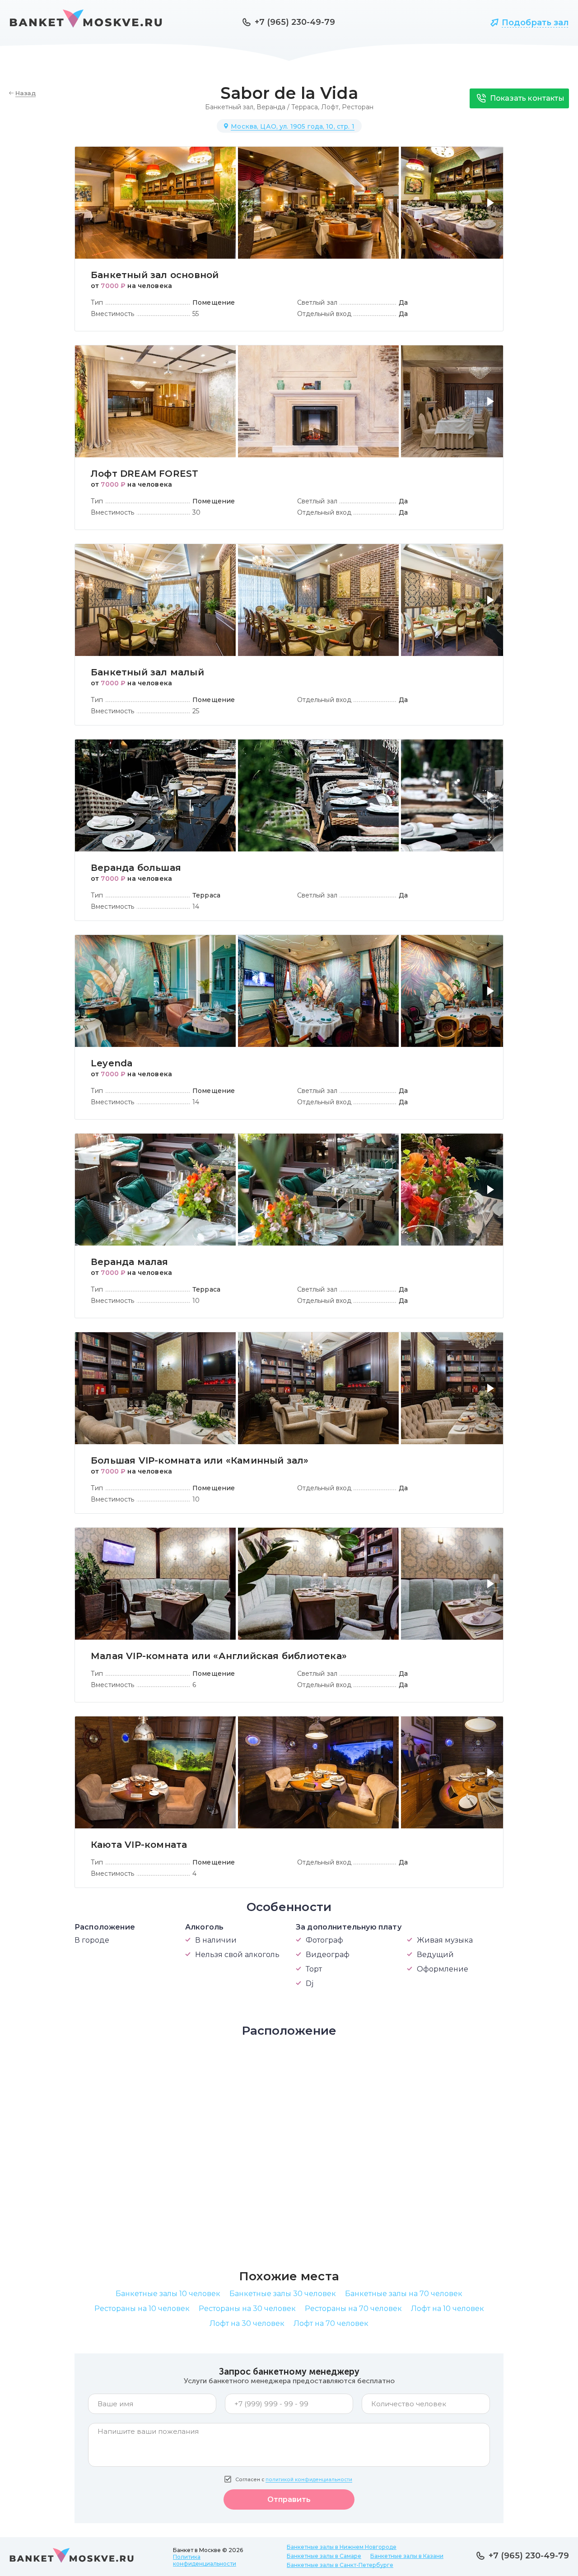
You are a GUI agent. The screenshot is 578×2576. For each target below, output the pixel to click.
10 (196, 1301)
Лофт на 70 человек (331, 2323)
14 (196, 907)
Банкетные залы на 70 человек (404, 2294)
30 (196, 512)
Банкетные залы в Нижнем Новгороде (342, 2547)
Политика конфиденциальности (205, 2560)
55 (196, 314)
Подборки (449, 23)
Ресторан (358, 107)
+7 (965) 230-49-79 (295, 22)
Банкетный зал (229, 107)
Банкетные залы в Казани (407, 2556)
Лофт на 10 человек (447, 2309)
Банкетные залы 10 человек (168, 2294)
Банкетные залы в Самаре (324, 2556)
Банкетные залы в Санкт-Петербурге (340, 2565)
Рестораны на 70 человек (353, 2309)
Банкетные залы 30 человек (283, 2294)
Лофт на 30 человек (247, 2323)
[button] (492, 208)
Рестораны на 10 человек (142, 2309)
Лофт (330, 107)
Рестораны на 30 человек (247, 2309)
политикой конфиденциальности (309, 2480)
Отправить (289, 2499)
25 (196, 711)
